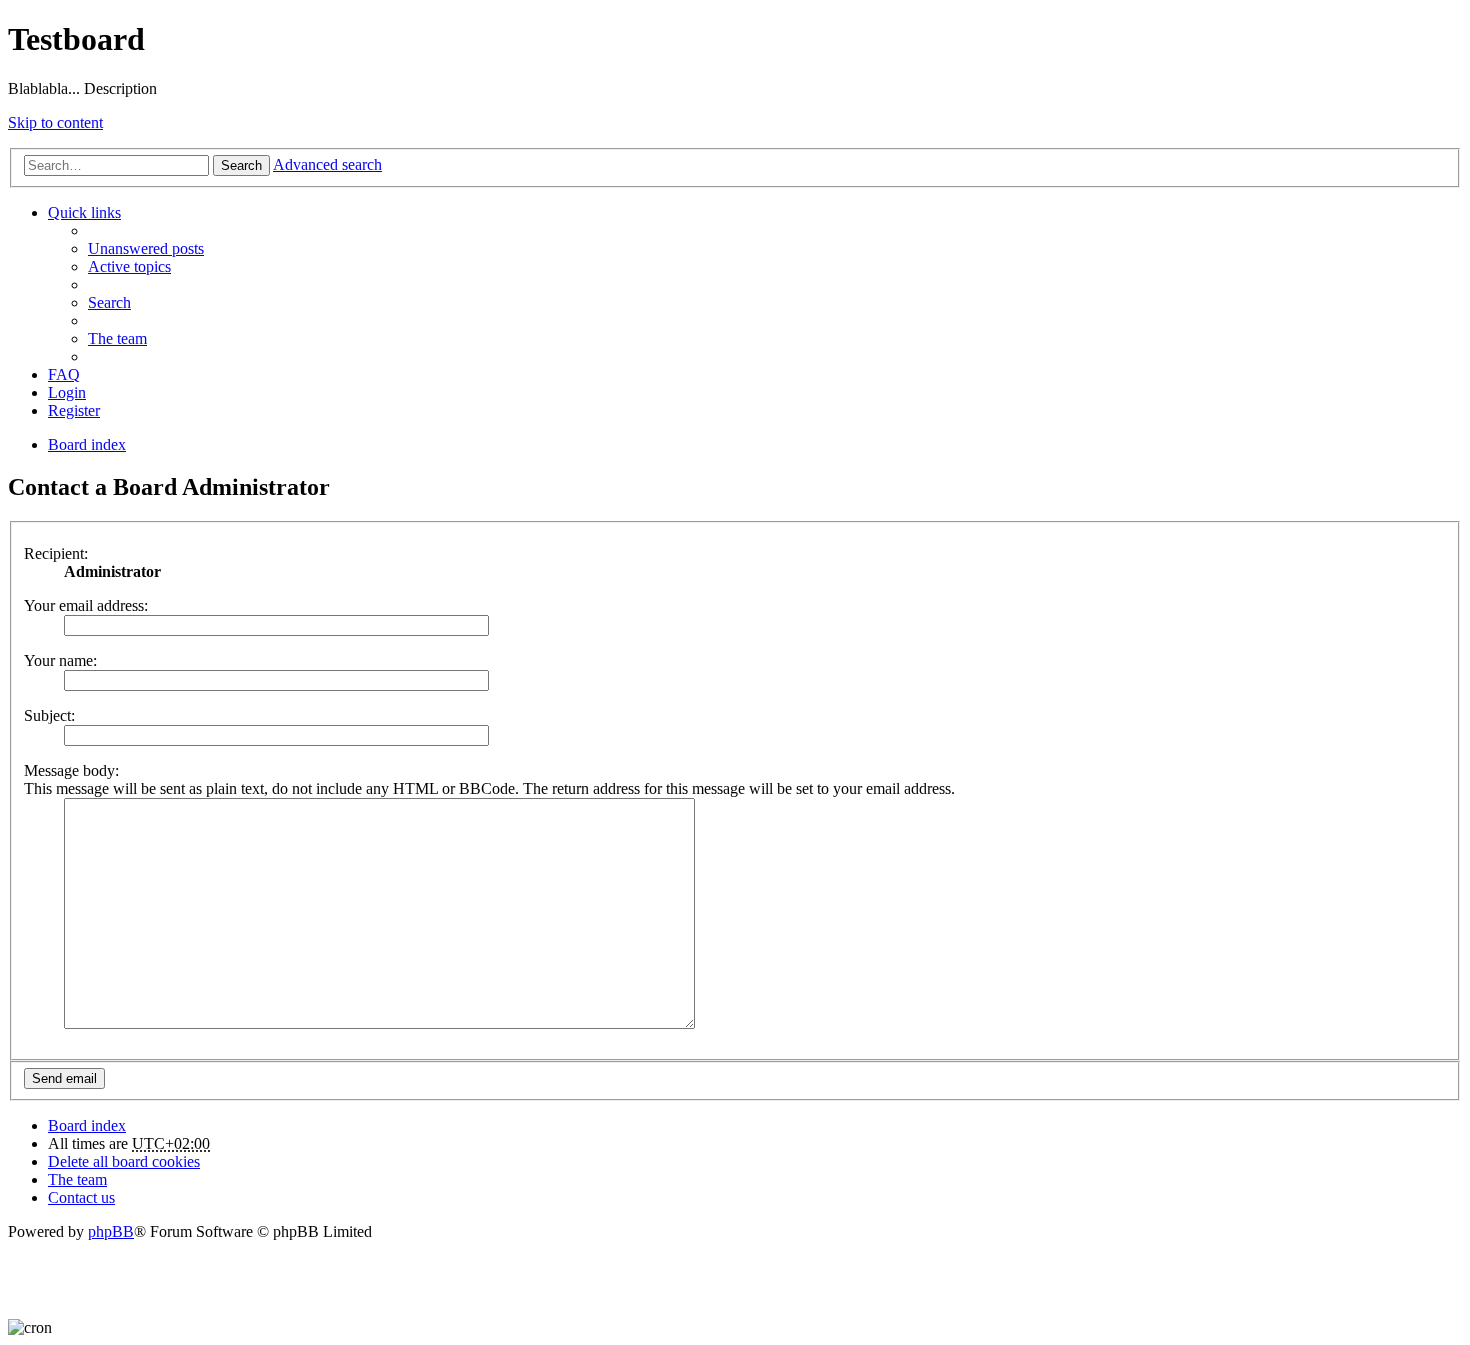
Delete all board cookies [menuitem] (124, 1161)
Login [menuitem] (67, 392)
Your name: (60, 660)
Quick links (84, 212)
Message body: (71, 770)
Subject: (49, 715)
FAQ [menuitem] (64, 374)
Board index (87, 1125)
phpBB (111, 1231)
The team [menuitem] (117, 338)
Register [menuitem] (74, 410)
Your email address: (86, 605)
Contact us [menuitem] (81, 1197)
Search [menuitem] (109, 302)
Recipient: (56, 553)
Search (241, 165)
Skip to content (55, 122)
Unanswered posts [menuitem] (146, 248)
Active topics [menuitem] (129, 266)
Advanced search (327, 164)
